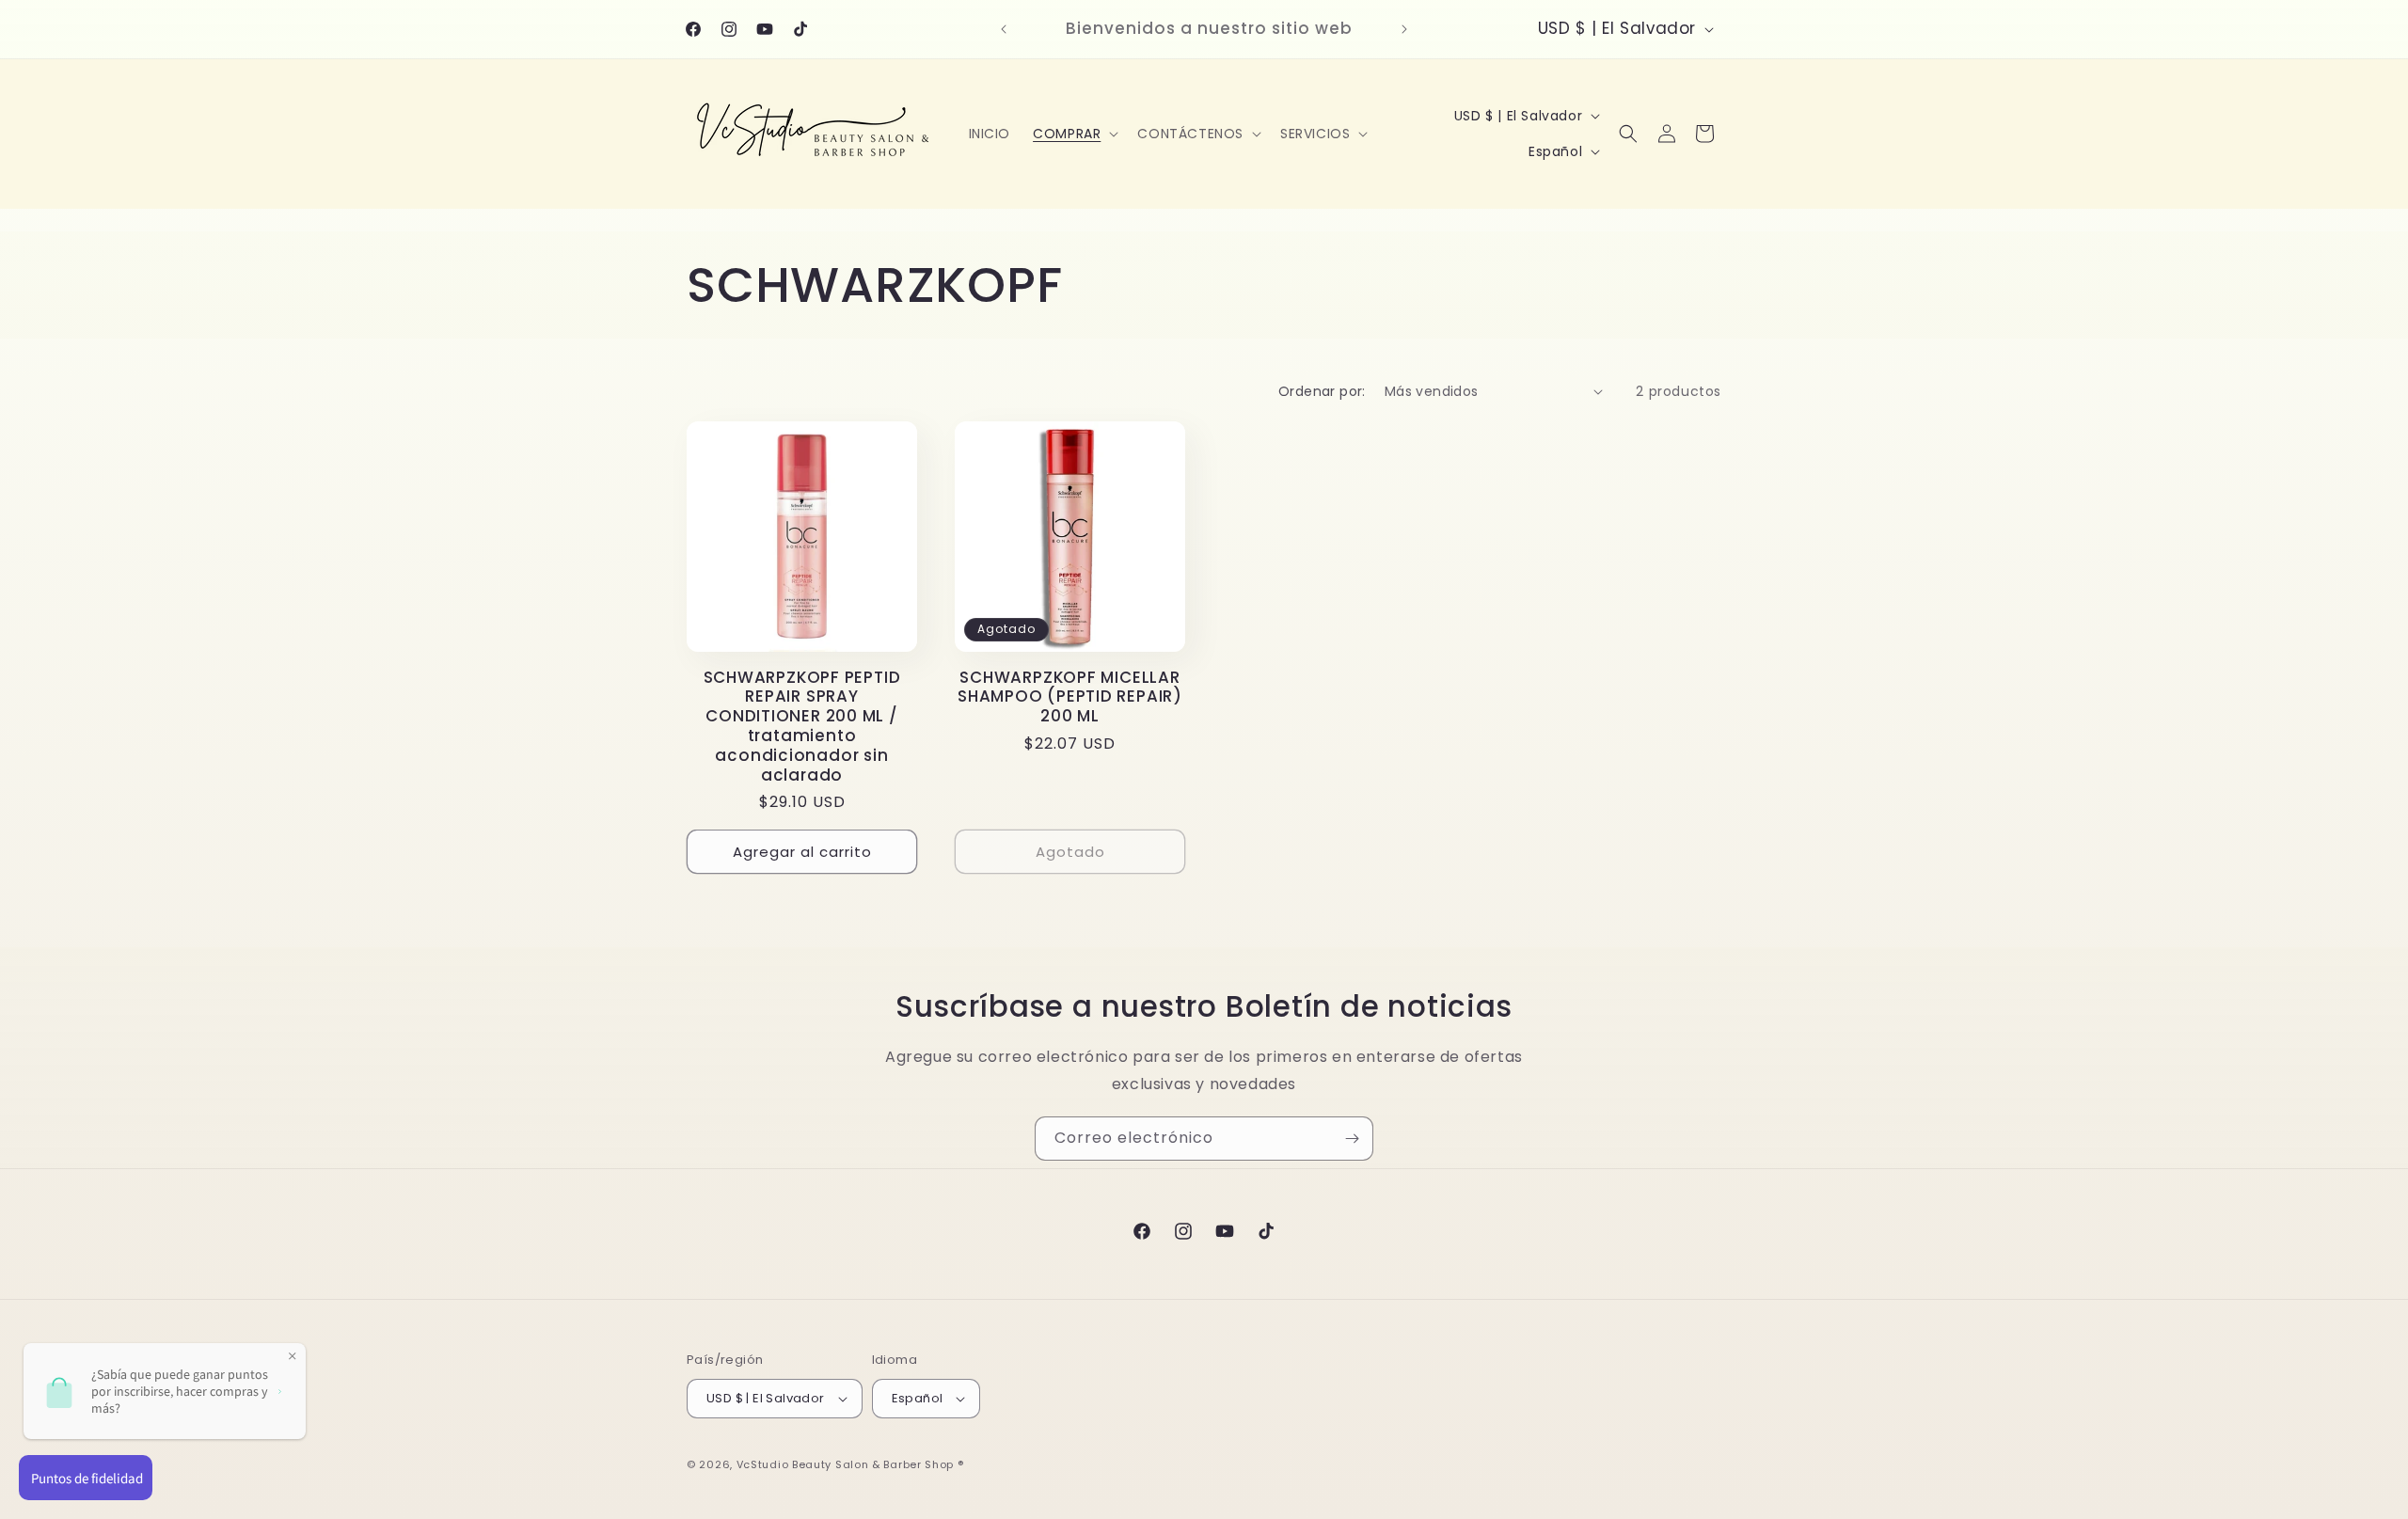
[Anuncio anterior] (1004, 29)
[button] (1074, 134)
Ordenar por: (1322, 391)
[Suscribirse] (1352, 1139)
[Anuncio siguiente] (1404, 29)
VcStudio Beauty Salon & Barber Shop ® (850, 1464)
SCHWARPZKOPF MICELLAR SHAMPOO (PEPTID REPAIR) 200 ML (1070, 697)
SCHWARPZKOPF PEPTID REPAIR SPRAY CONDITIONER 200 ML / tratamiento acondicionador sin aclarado (802, 727)
